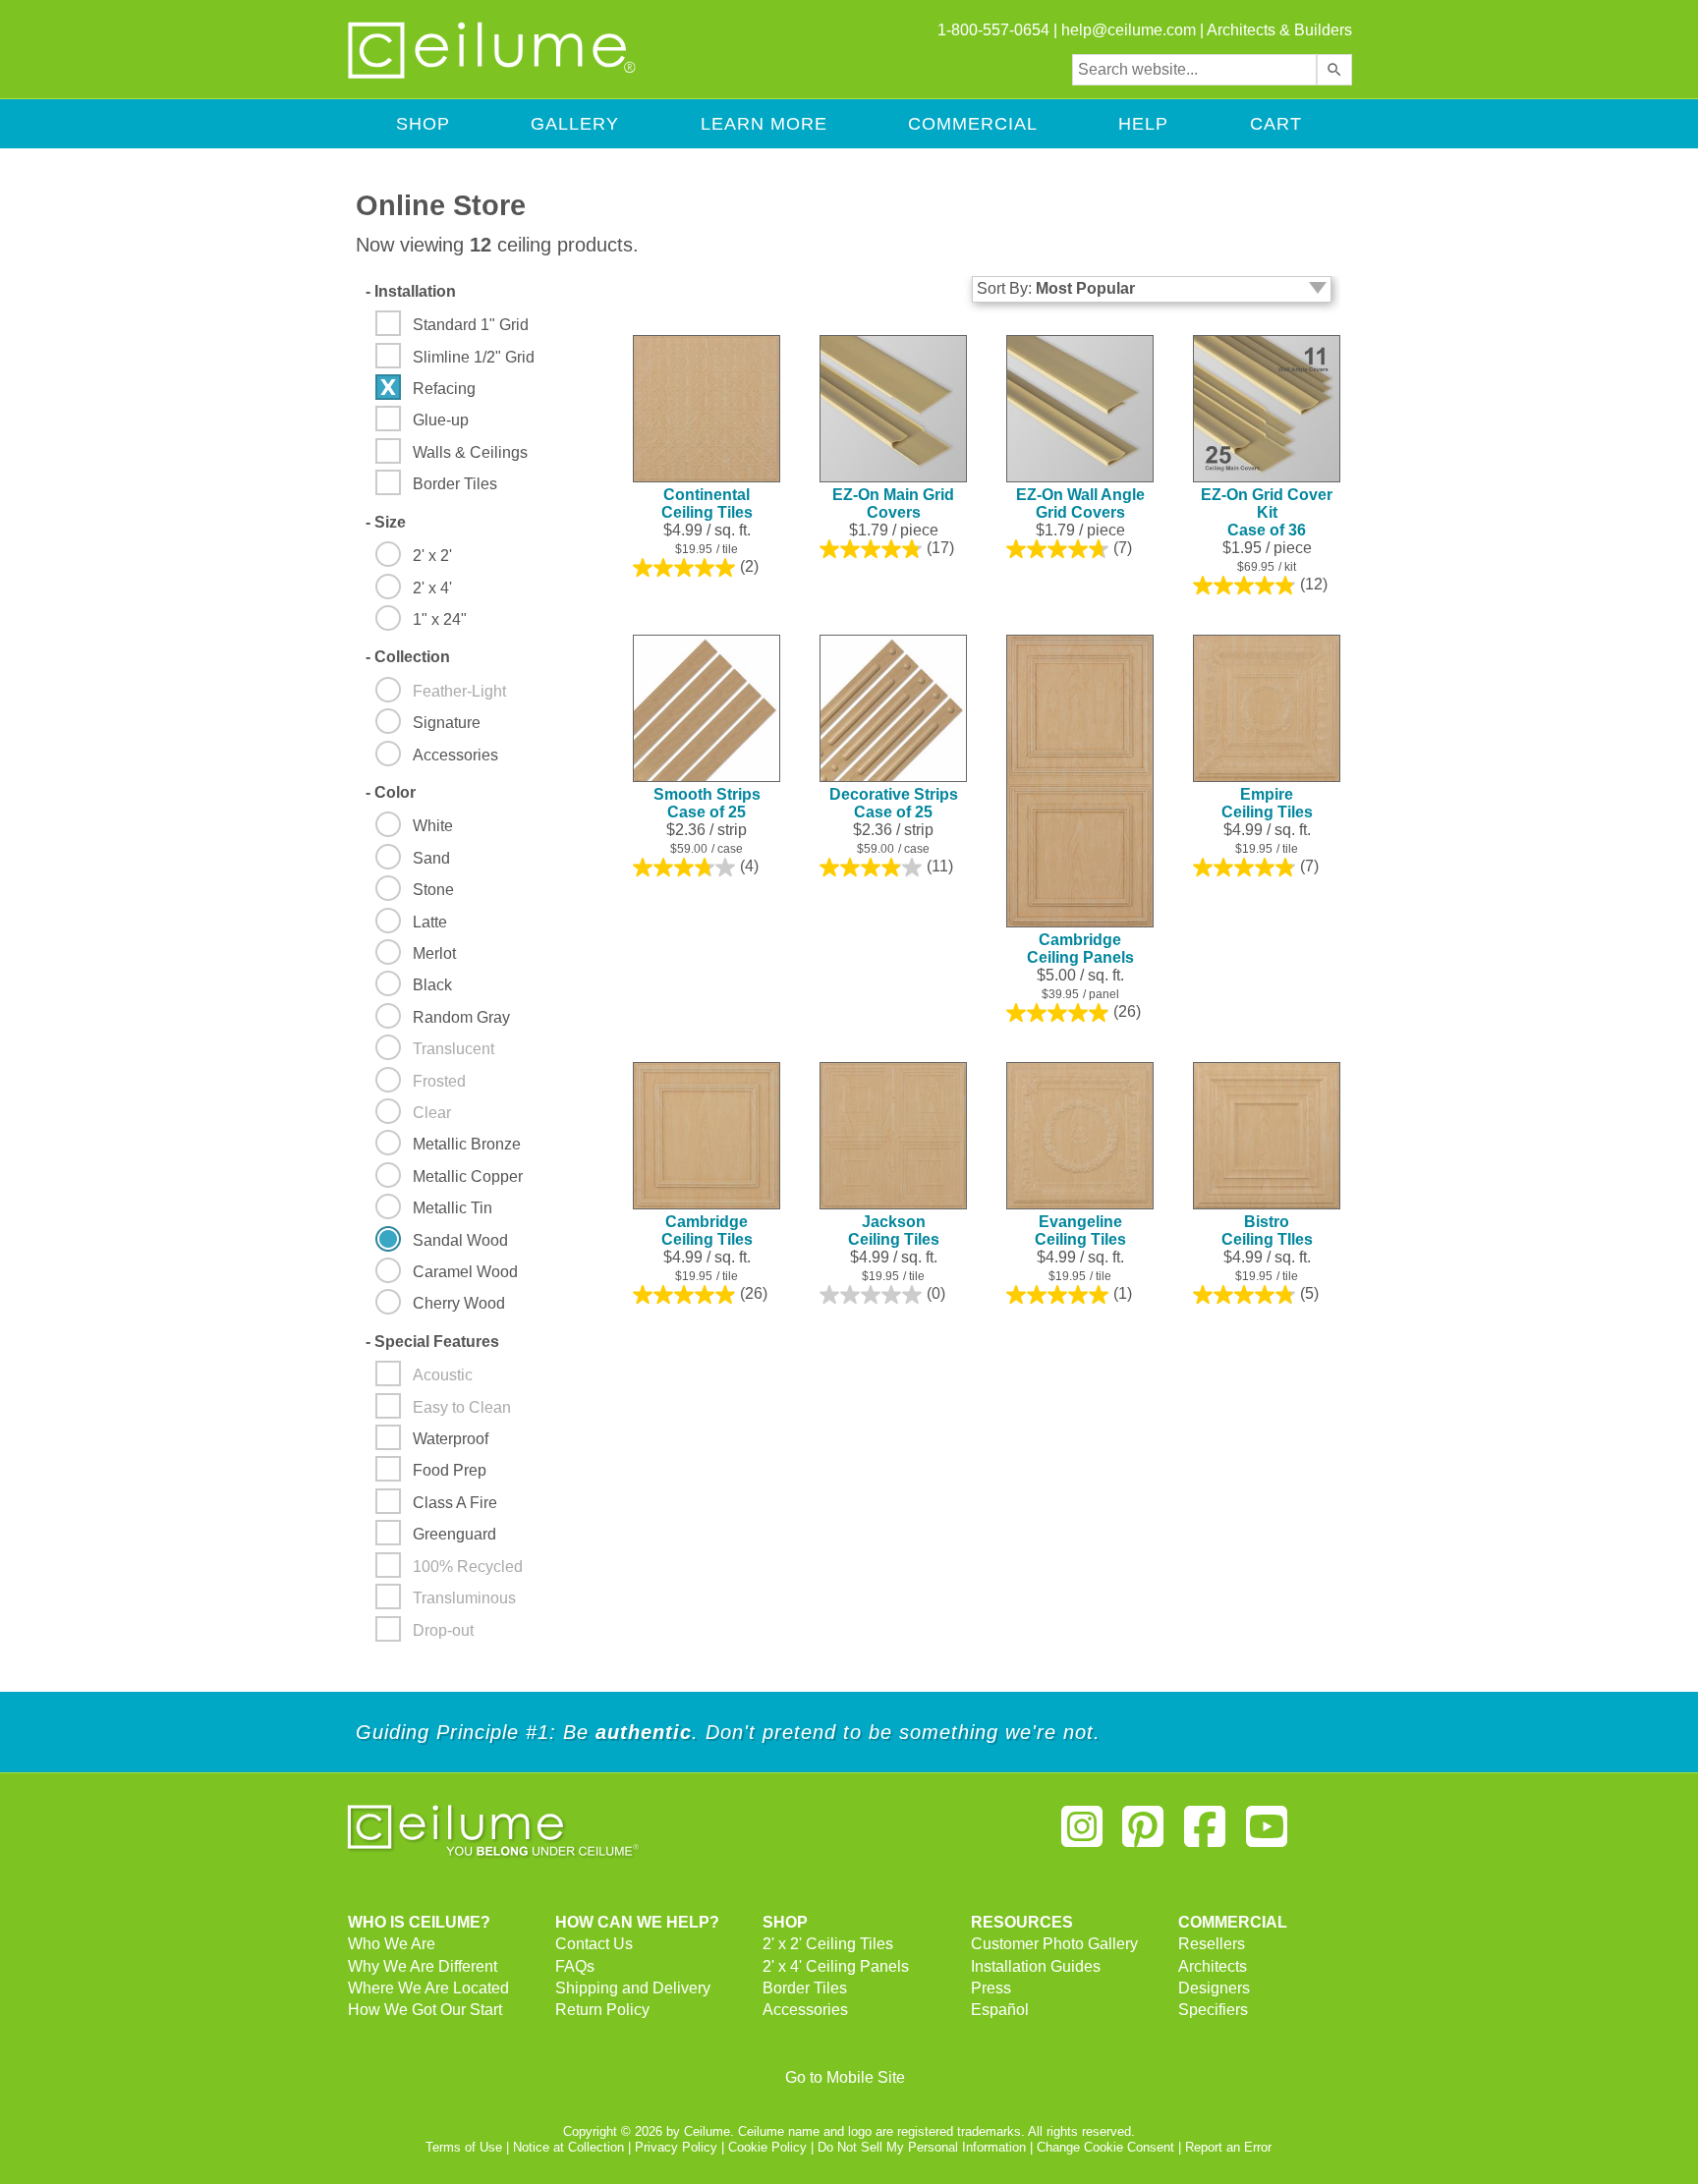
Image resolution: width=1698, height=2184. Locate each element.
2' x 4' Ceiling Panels (836, 1966)
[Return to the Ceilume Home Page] (493, 75)
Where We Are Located (428, 1988)
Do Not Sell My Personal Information (922, 2147)
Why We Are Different (423, 1966)
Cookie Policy (767, 2147)
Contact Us (594, 1944)
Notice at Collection (568, 2147)
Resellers (1212, 1944)
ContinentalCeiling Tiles (707, 504)
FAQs (575, 1966)
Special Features (432, 1342)
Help (1143, 124)
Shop (423, 124)
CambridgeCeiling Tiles (707, 1231)
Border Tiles (805, 1988)
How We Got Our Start (425, 2010)
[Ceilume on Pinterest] (1144, 1835)
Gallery (575, 124)
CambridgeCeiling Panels (1080, 949)
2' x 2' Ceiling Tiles (828, 1944)
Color (391, 792)
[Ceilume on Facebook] (1205, 1835)
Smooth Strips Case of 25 (707, 803)
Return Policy (602, 2010)
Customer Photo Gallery (1054, 1944)
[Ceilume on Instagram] (1082, 1835)
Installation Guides (1036, 1966)
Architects (1213, 1966)
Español (1000, 2010)
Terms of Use (464, 2147)
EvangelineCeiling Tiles (1080, 1231)
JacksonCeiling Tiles (894, 1231)
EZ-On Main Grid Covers (893, 504)
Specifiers (1213, 2010)
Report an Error (1228, 2147)
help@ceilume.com (1129, 30)
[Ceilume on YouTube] (1267, 1835)
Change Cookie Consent (1105, 2147)
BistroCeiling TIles (1267, 1231)
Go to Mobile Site (845, 2077)
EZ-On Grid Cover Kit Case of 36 (1267, 512)
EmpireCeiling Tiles (1267, 803)
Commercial (973, 124)
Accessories (805, 2010)
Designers (1214, 1988)
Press (991, 1988)
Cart (1276, 124)
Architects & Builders (1279, 30)
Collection (408, 657)
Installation (411, 291)
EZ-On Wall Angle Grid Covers (1080, 504)
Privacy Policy (676, 2147)
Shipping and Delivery (633, 1988)
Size (386, 522)
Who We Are (392, 1944)
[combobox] (1194, 70)
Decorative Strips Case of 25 (894, 803)
